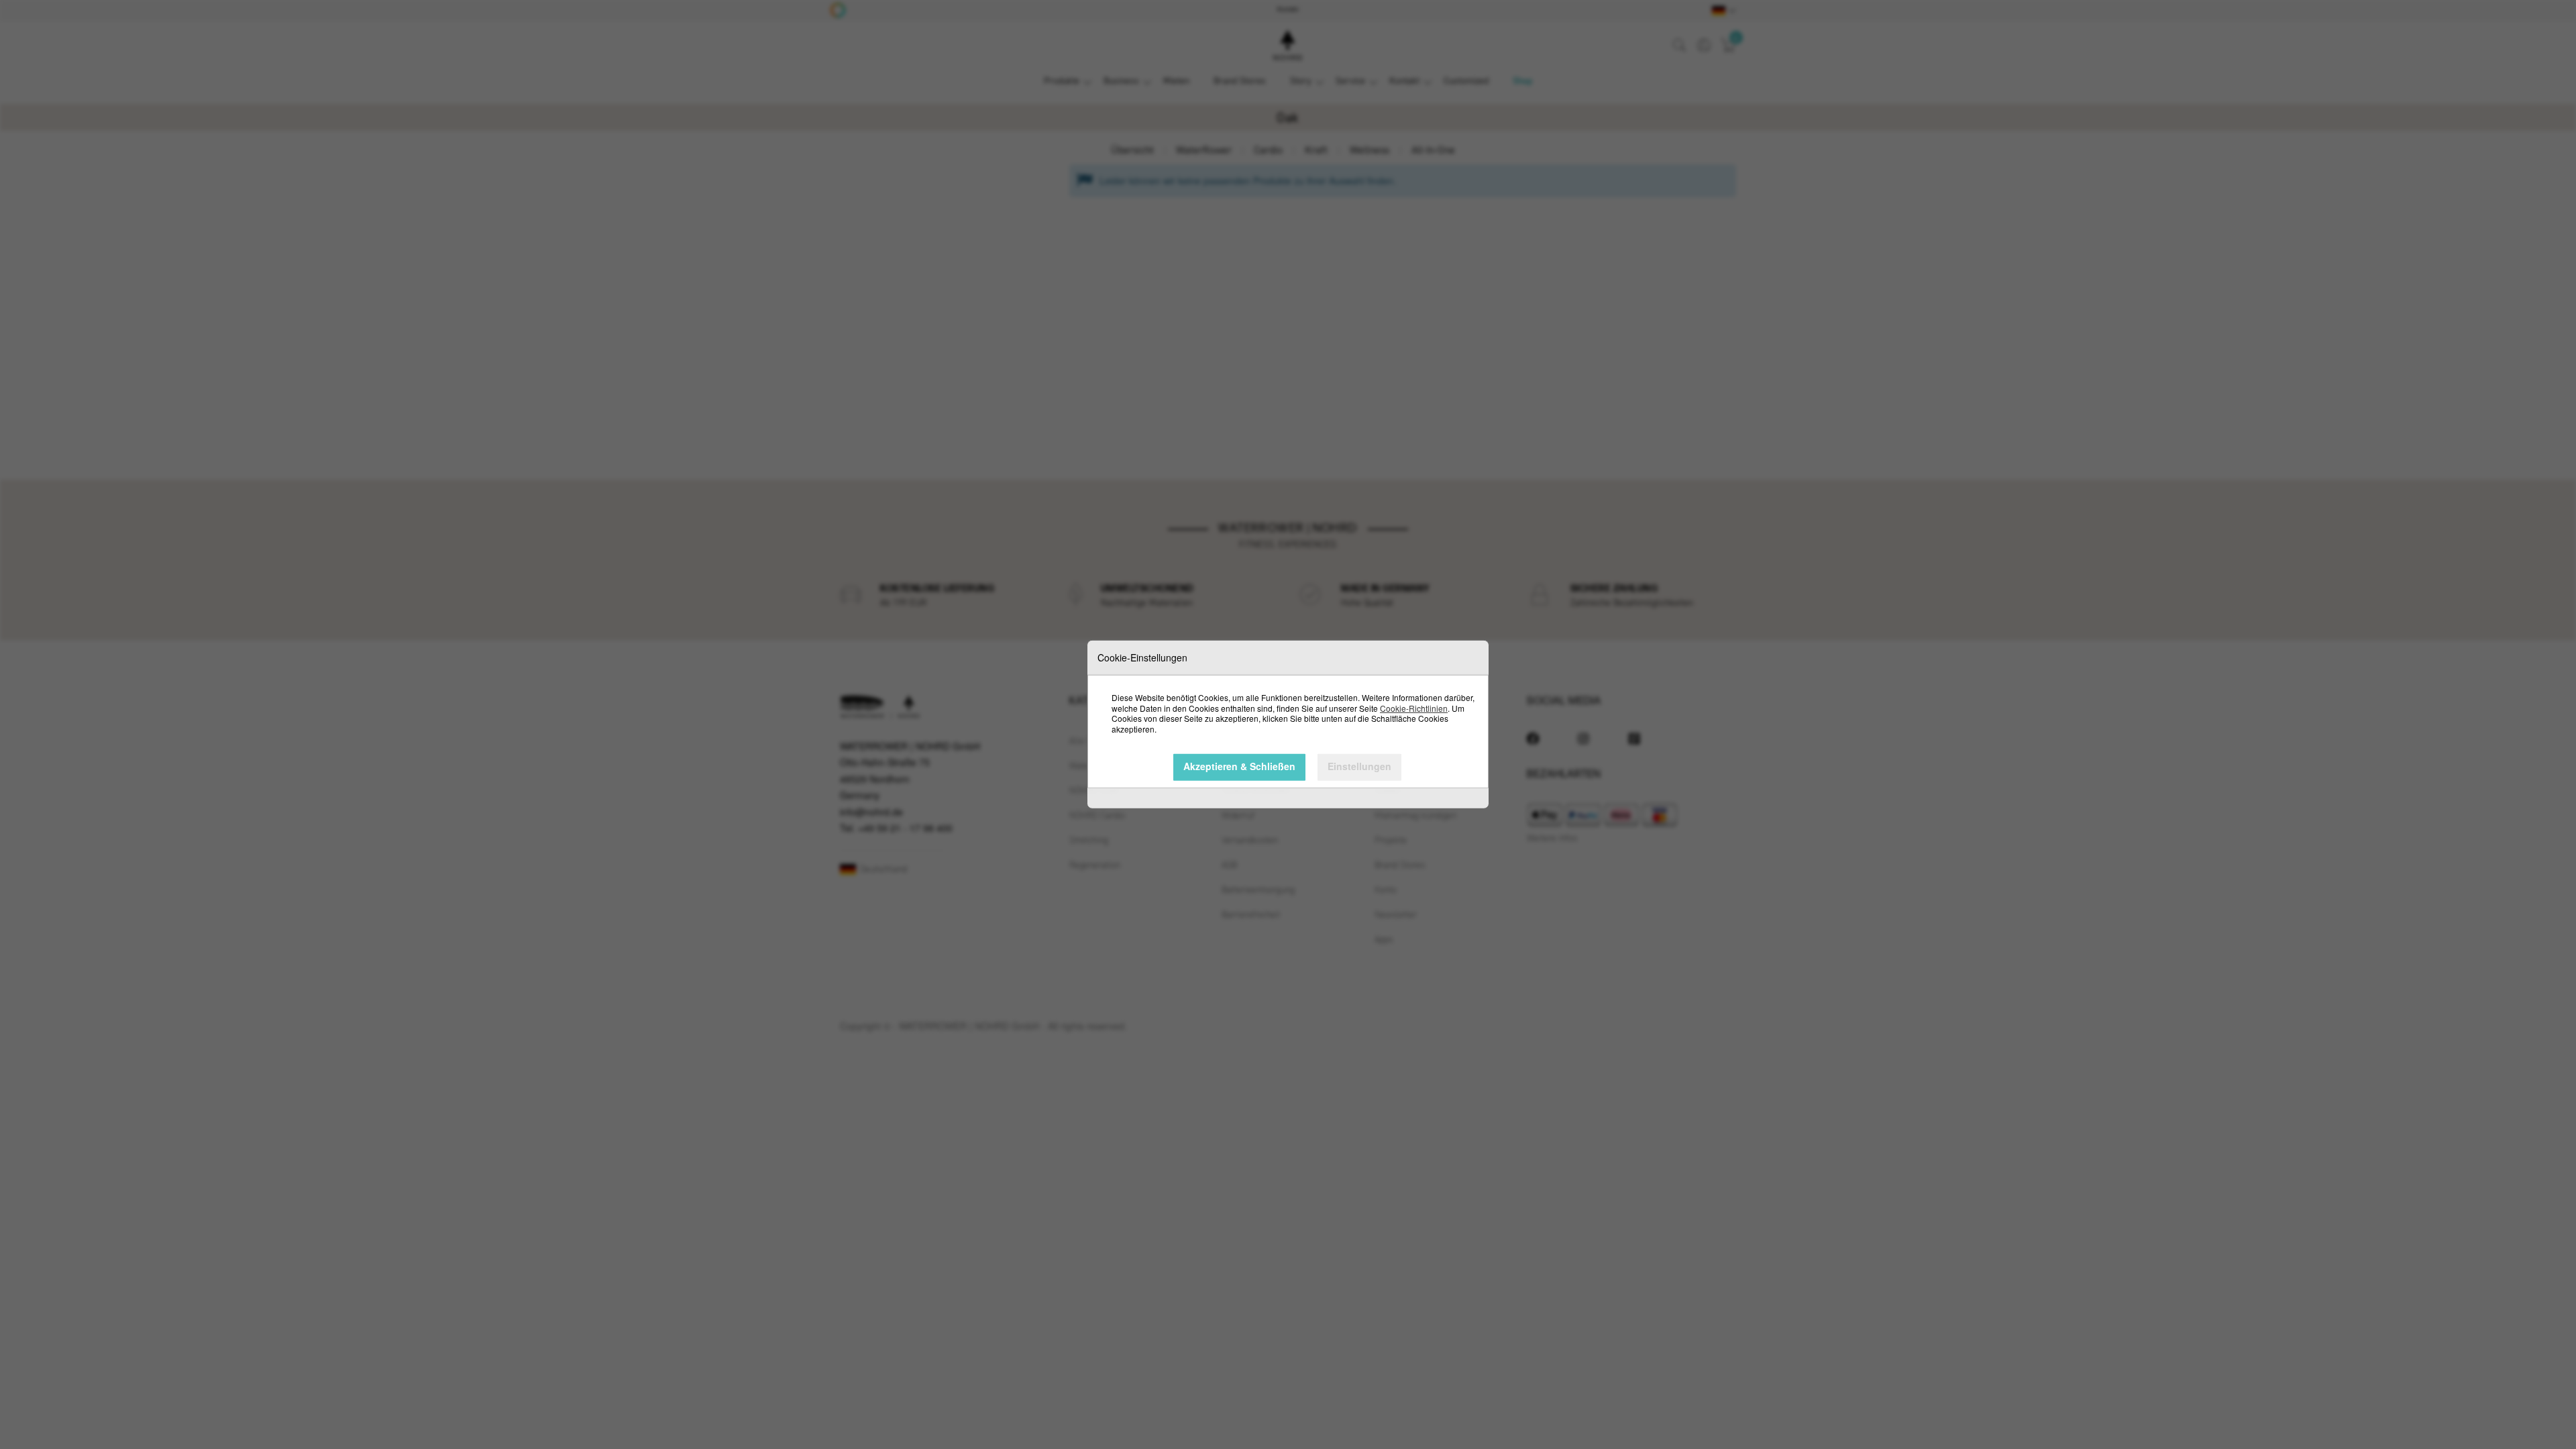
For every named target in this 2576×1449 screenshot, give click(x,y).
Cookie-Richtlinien (1414, 707)
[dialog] (1288, 724)
